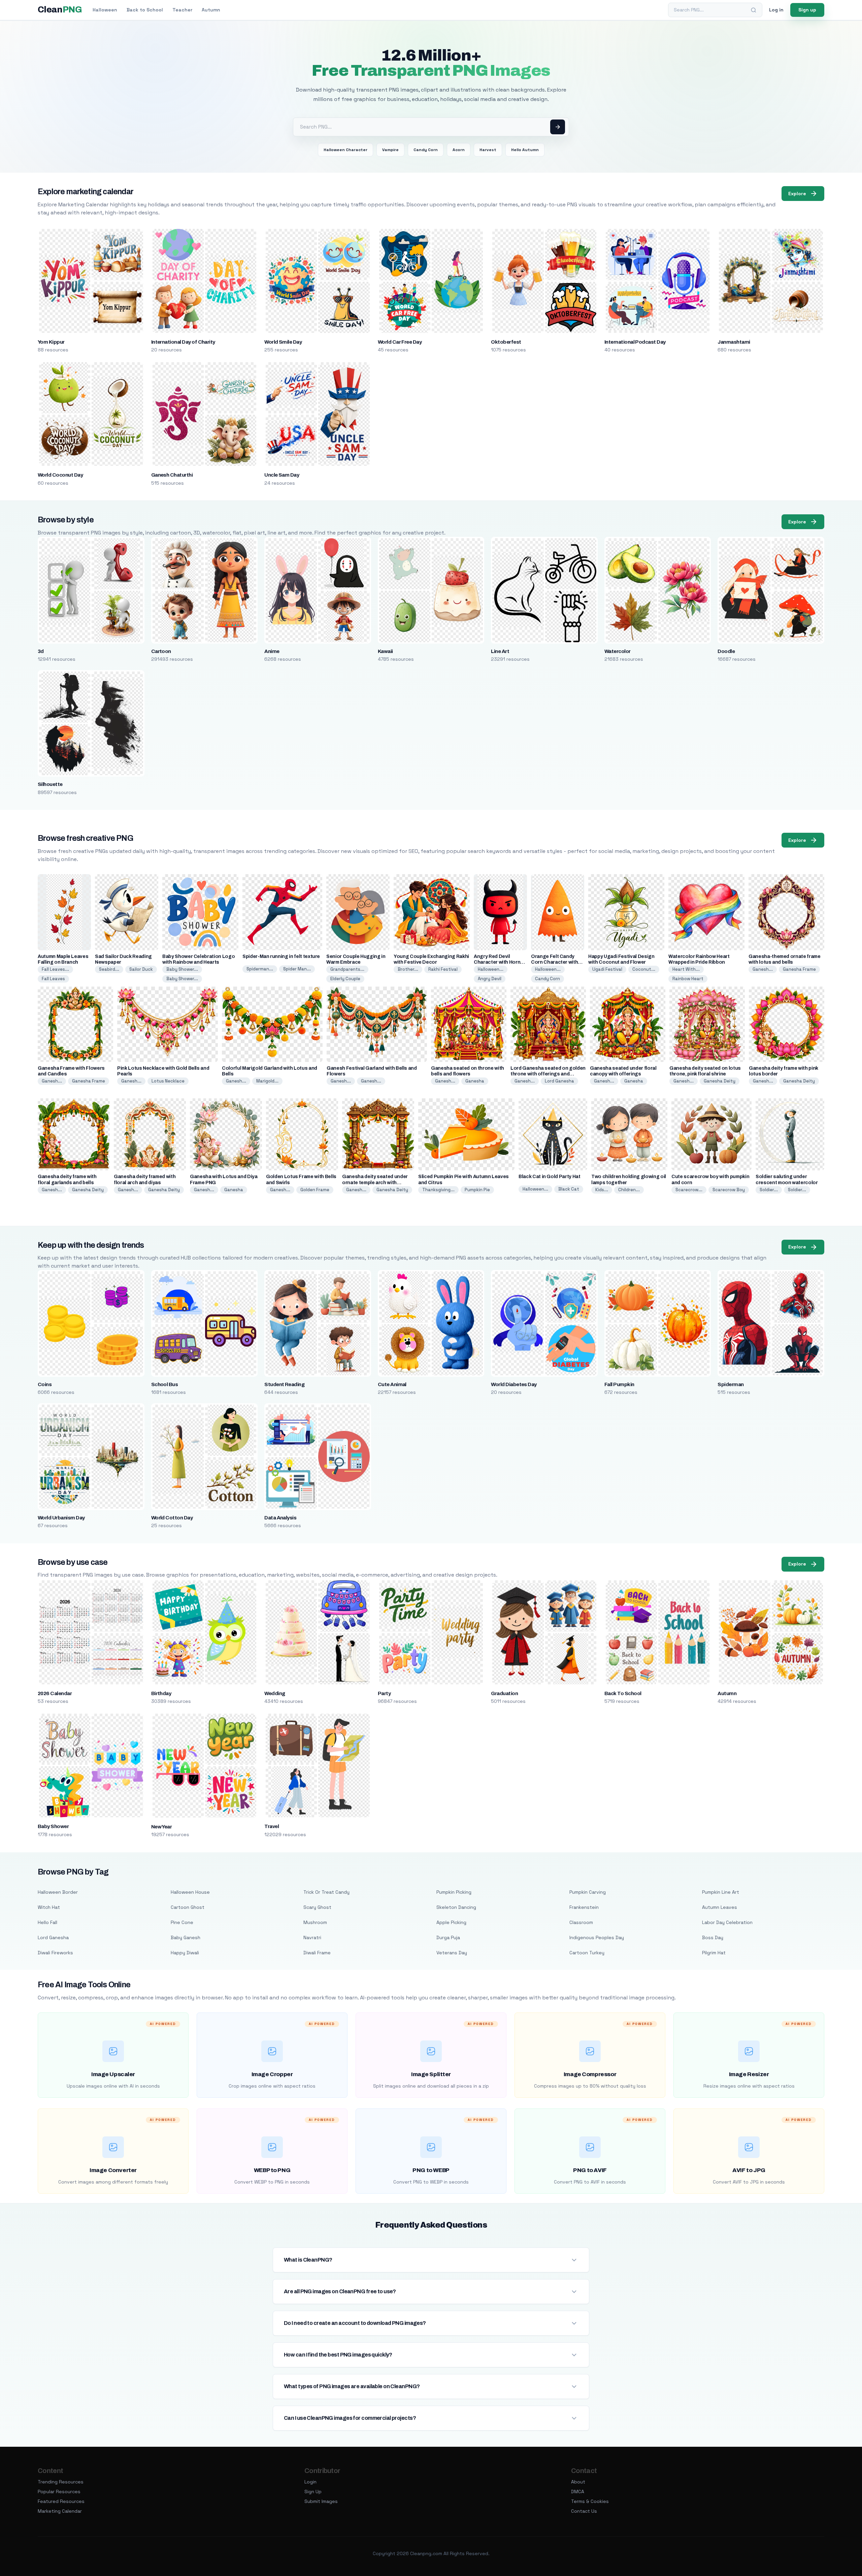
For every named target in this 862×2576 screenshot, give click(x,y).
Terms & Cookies (590, 2501)
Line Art (500, 651)
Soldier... (769, 1190)
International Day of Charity (183, 342)
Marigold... (267, 1081)
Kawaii (385, 651)
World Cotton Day (172, 1518)
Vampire (390, 150)
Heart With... (686, 969)
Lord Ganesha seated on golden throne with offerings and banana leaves (548, 1074)
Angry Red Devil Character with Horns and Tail (499, 962)
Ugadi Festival (607, 969)
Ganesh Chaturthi (172, 475)
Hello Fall (47, 1922)
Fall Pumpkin (619, 1384)
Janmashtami (734, 342)
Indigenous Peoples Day (597, 1937)
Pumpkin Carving (588, 1892)
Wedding (275, 1693)
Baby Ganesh (186, 1937)
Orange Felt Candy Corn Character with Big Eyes (554, 962)
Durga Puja (448, 1937)
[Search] (754, 10)
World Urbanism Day (61, 1518)
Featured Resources (61, 2501)
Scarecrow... (689, 1190)
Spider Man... (297, 969)
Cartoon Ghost (188, 1907)
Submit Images (321, 2501)
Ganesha (475, 1081)
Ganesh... (763, 969)
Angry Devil (490, 979)
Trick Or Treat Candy (326, 1892)
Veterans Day (452, 1953)
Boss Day (713, 1937)
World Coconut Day (60, 475)
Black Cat (569, 1189)
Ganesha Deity (720, 1081)
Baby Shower (53, 1826)
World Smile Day (283, 342)
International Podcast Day (635, 342)
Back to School (145, 10)
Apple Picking (451, 1922)
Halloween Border (58, 1892)
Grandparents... (347, 969)
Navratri (312, 1937)
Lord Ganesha (559, 1081)
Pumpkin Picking (454, 1892)
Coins (45, 1384)
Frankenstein (584, 1907)
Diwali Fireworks (55, 1953)
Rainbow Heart (688, 979)
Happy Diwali (185, 1953)
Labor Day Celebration (727, 1922)
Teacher (182, 10)
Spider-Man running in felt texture (281, 956)
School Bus (165, 1384)
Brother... (408, 969)
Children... (629, 1190)
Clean (60, 10)
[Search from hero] (558, 127)
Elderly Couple (345, 979)
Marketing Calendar (60, 2511)
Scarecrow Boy (729, 1190)
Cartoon (161, 651)
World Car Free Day (400, 342)
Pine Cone (182, 1922)
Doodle (726, 651)
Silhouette (50, 784)
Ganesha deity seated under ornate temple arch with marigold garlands (375, 1182)
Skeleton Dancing (456, 1907)
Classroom (581, 1922)
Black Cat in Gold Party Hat (550, 1177)
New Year (162, 1827)
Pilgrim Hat (714, 1953)
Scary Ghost (317, 1907)
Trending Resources (61, 2482)
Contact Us (584, 2511)
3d (41, 651)
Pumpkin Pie (477, 1190)
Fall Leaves (53, 979)
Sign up (807, 10)
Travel (272, 1826)
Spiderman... (260, 969)
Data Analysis (280, 1518)
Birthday (161, 1693)
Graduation (504, 1693)
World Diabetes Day (514, 1384)
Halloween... (491, 969)
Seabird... (109, 969)
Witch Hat (49, 1907)
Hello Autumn (525, 150)
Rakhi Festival (443, 969)
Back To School (623, 1693)
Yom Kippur (51, 342)
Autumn (211, 10)
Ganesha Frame (799, 969)
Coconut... (644, 969)
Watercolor (618, 651)
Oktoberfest (506, 342)
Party (384, 1693)
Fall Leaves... (55, 969)
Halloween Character (345, 150)
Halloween (105, 10)
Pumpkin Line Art (721, 1892)
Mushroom (315, 1922)
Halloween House (190, 1892)
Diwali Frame (317, 1953)
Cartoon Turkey (587, 1953)
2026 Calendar (55, 1693)
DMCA (578, 2492)
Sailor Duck (141, 969)
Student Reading (284, 1384)
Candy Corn (426, 150)
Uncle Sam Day (282, 475)
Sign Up (313, 2492)
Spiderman (731, 1384)
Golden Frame (315, 1190)
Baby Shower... (182, 969)
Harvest (488, 150)
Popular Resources (59, 2492)
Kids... (602, 1190)
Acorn (459, 150)
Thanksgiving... (438, 1190)
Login (310, 2482)
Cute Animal (392, 1384)
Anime (272, 651)
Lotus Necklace (168, 1081)
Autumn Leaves (720, 1907)
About (578, 2482)
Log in (776, 10)
